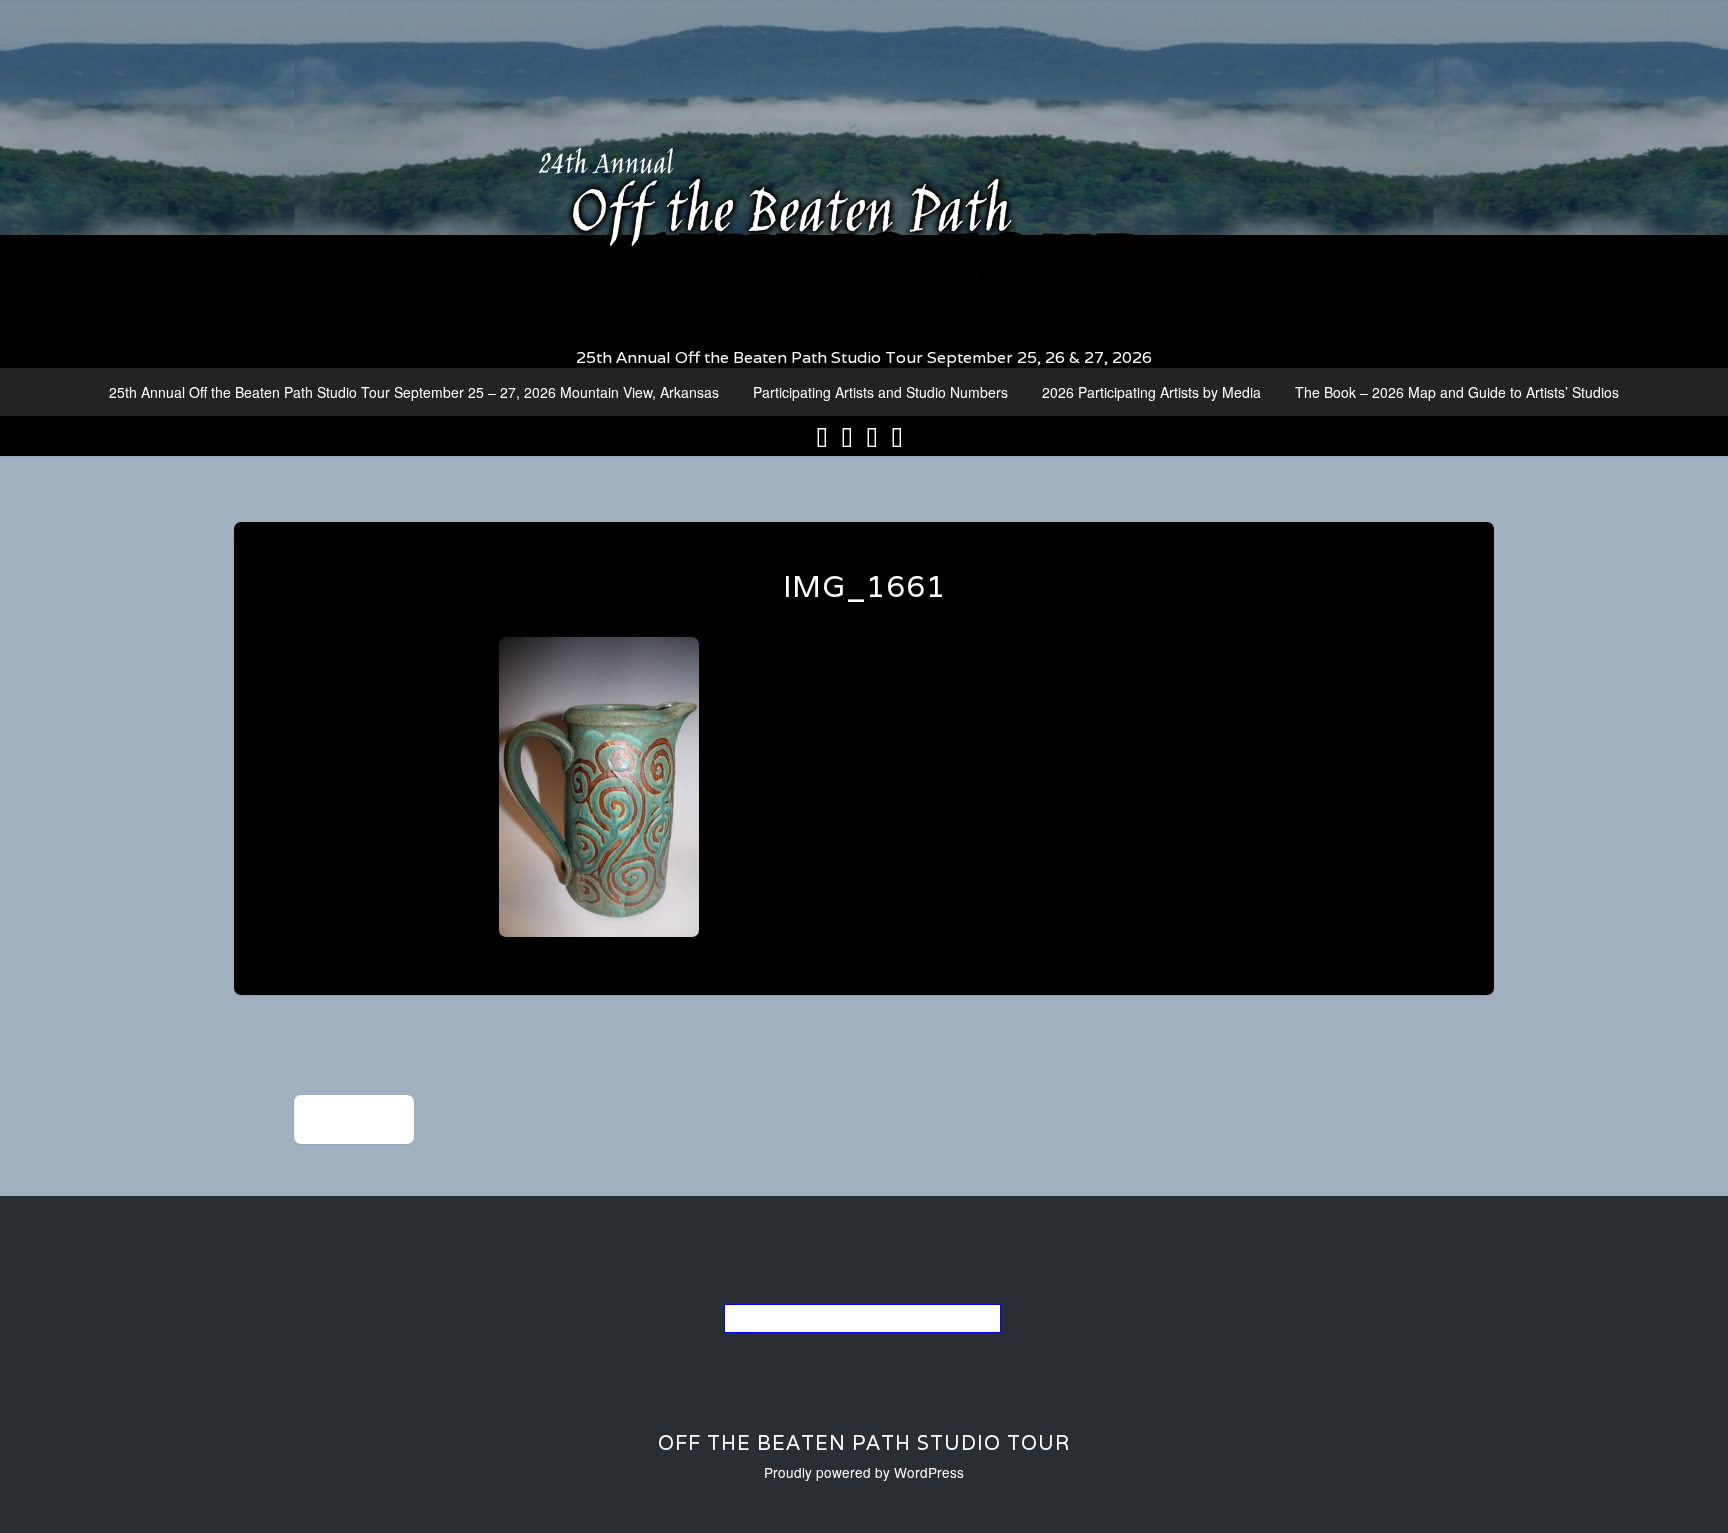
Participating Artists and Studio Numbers (880, 392)
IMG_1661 (864, 586)
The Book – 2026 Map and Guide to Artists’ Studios (1457, 392)
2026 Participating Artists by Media (1151, 392)
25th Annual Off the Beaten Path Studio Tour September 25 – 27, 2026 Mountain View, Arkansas (414, 392)
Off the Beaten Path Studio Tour (864, 1443)
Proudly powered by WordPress (864, 1472)
